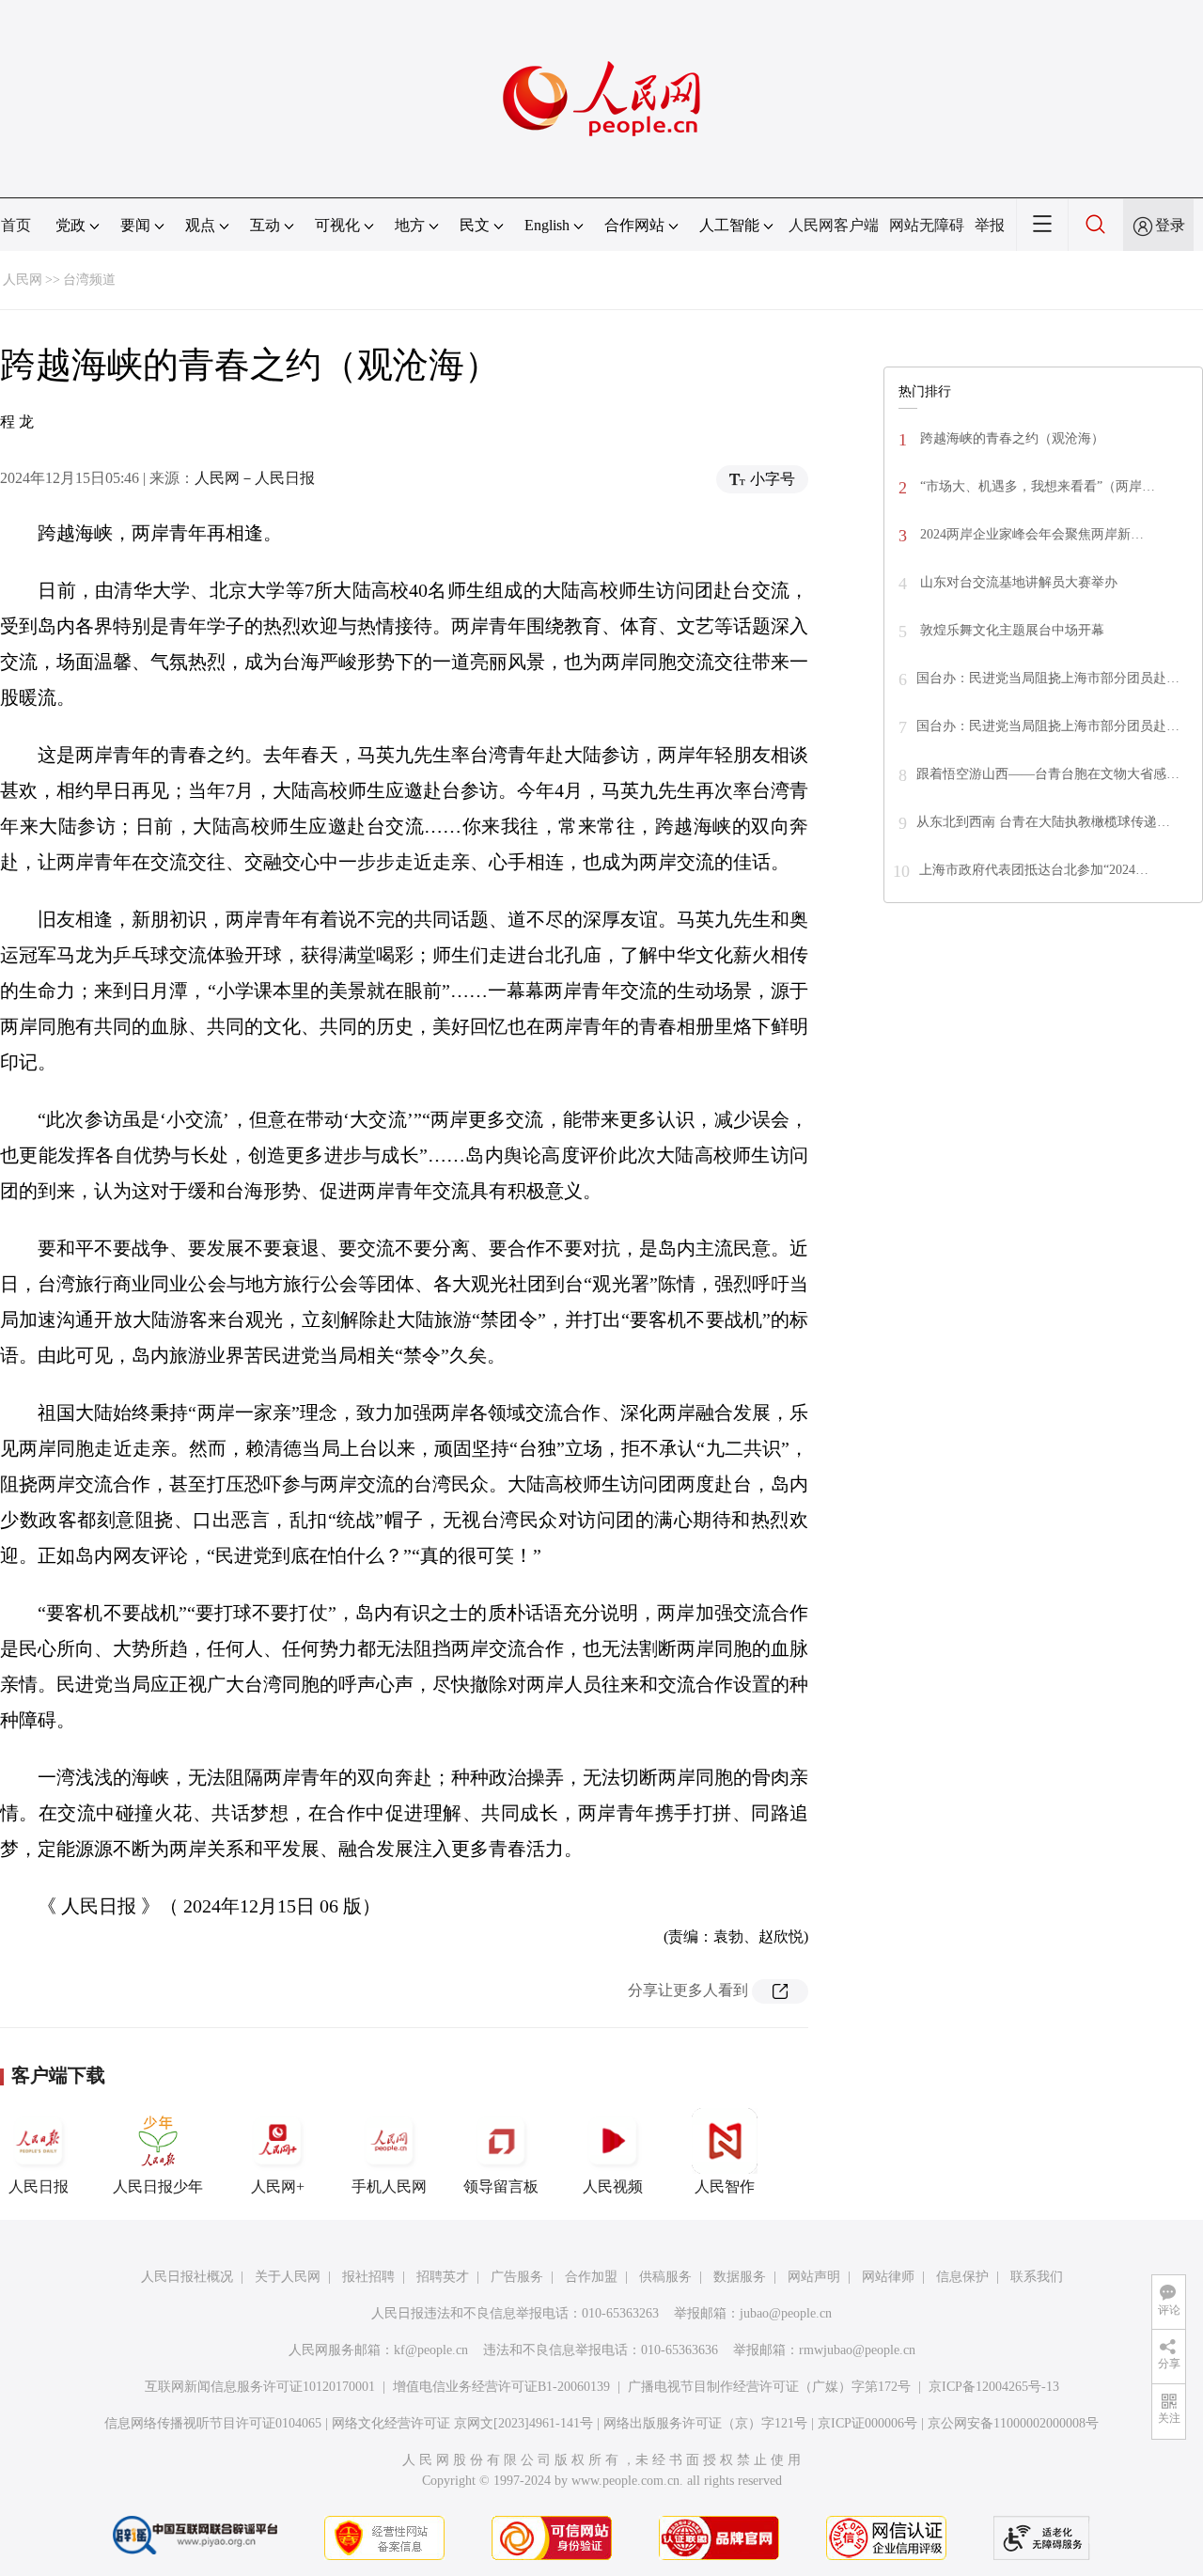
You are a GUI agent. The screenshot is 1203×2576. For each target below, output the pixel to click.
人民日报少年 (158, 2186)
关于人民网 (288, 2277)
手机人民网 (389, 2186)
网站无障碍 (927, 225)
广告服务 (517, 2277)
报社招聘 (368, 2277)
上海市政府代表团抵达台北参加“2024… (1034, 870)
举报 (990, 225)
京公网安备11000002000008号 (1013, 2423)
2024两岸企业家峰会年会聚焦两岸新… (1030, 534)
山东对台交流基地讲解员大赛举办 (1017, 582)
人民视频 (613, 2186)
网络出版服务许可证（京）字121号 (705, 2423)
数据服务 (740, 2277)
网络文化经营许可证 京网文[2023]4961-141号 (462, 2423)
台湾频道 (89, 280)
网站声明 (814, 2277)
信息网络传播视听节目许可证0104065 (213, 2423)
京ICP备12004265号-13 (994, 2387)
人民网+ (278, 2186)
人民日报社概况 (187, 2277)
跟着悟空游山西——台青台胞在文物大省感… (1048, 774)
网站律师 (888, 2277)
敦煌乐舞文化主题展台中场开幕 (1010, 630)
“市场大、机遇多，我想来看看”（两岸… (1036, 486)
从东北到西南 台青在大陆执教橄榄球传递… (1043, 822)
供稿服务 (665, 2277)
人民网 (23, 280)
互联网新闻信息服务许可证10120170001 (260, 2387)
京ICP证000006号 (867, 2423)
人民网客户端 (834, 225)
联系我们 (1037, 2277)
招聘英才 (443, 2277)
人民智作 (725, 2186)
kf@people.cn (431, 2350)
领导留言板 (501, 2186)
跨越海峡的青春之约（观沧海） (1010, 438)
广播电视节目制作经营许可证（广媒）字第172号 (769, 2387)
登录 (1170, 225)
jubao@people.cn (786, 2313)
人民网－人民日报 (255, 478)
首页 (16, 225)
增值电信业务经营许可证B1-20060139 (501, 2387)
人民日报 (39, 2186)
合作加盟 (591, 2277)
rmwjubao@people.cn (857, 2350)
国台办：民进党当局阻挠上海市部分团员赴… (1048, 678)
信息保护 (962, 2277)
